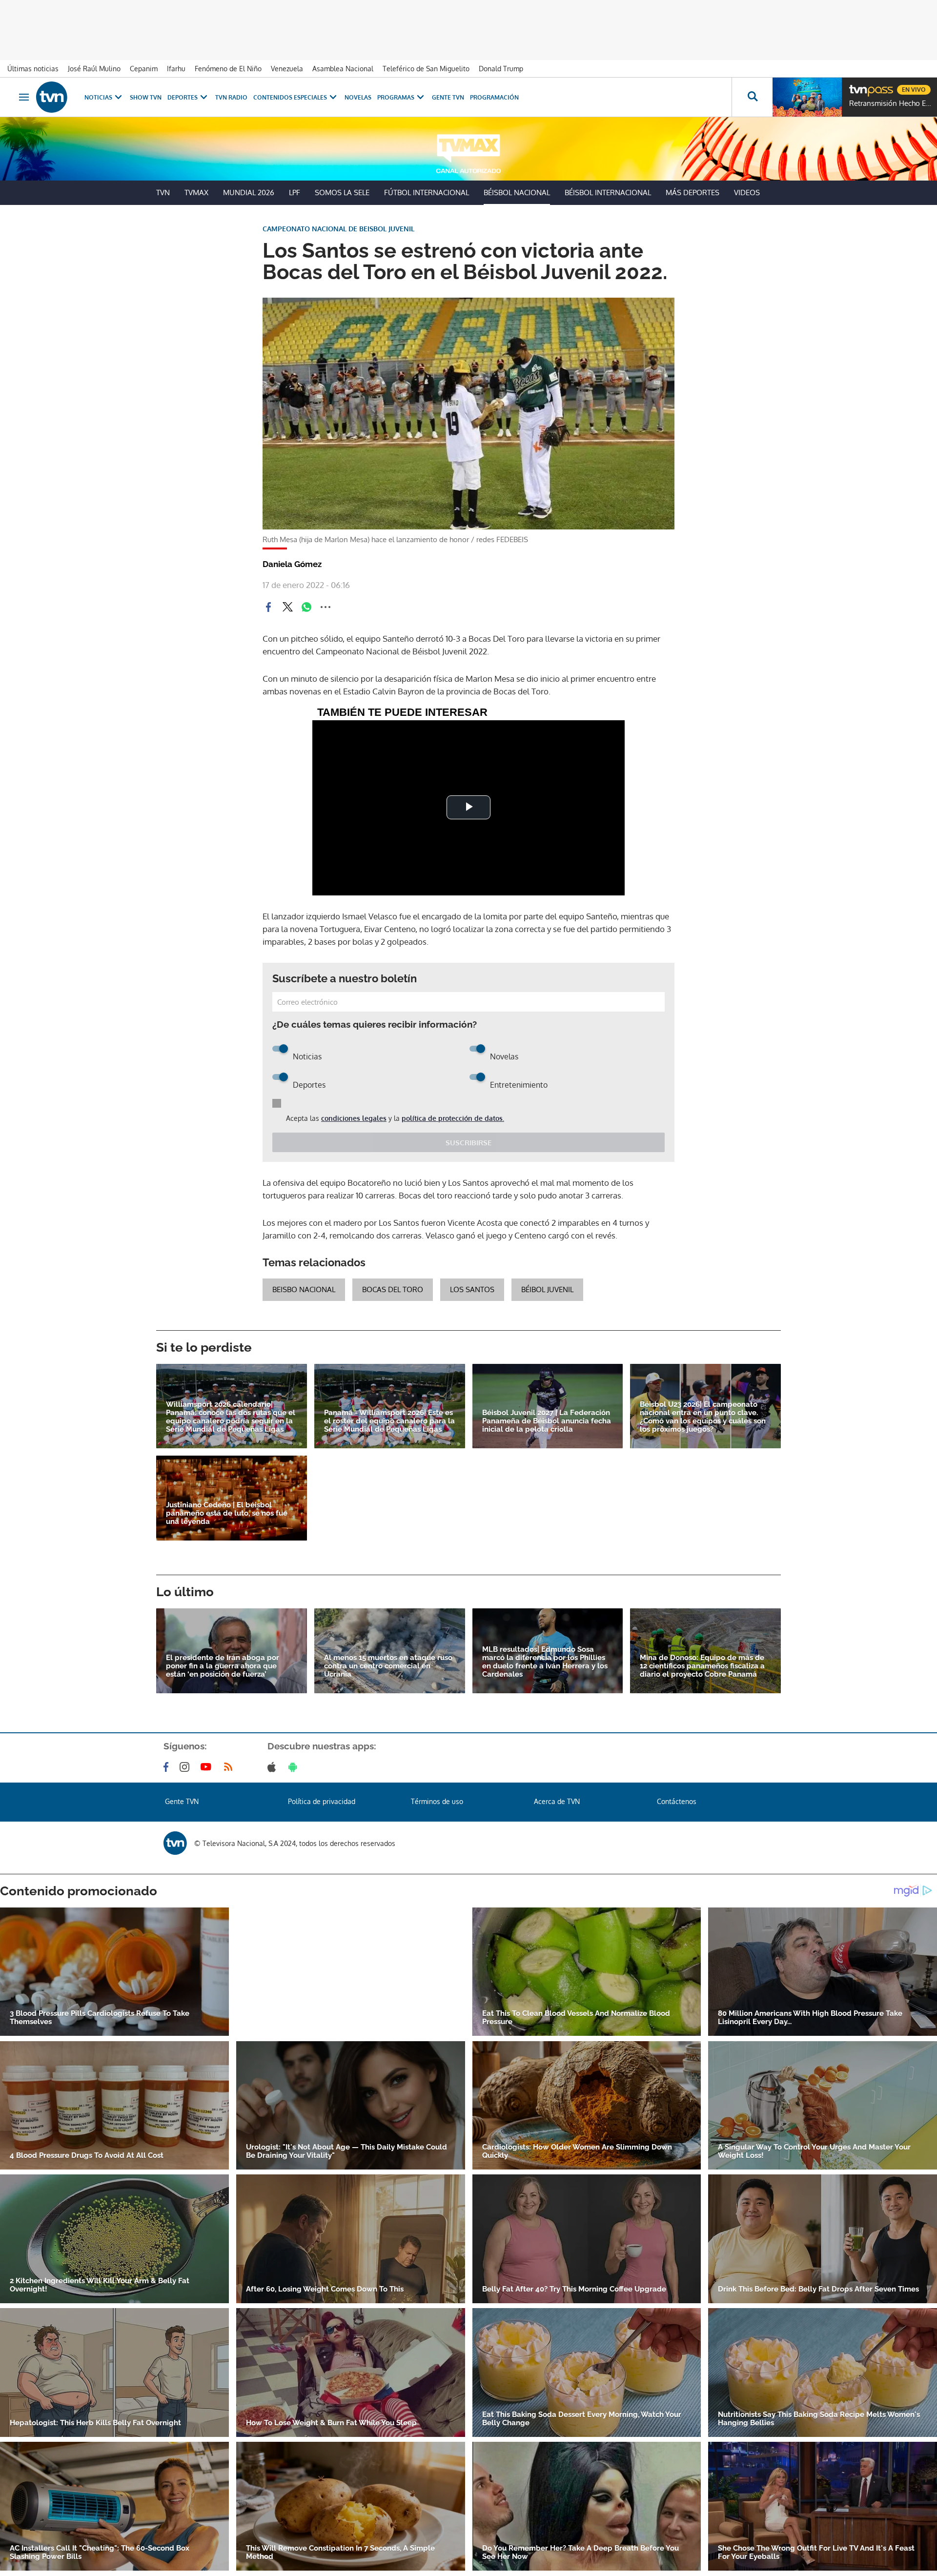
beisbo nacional (304, 1289)
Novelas (358, 97)
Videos (747, 193)
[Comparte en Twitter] (287, 607)
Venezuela (287, 69)
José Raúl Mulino (94, 69)
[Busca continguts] (752, 97)
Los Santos (472, 1289)
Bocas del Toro (393, 1289)
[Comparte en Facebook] (268, 607)
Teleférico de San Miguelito (426, 69)
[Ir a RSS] (230, 1767)
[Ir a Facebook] (168, 1767)
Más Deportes (693, 193)
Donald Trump (501, 69)
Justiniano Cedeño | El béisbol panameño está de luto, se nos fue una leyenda (227, 1513)
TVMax (196, 193)
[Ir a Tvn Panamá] (52, 97)
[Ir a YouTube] (208, 1767)
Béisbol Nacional (517, 193)
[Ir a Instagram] (186, 1767)
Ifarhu (176, 69)
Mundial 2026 (249, 193)
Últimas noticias (33, 69)
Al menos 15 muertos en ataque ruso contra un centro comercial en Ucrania (388, 1666)
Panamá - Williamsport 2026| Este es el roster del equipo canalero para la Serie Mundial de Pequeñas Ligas (389, 1421)
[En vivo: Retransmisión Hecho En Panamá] (807, 97)
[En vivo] (857, 86)
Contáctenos (677, 1801)
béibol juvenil (547, 1289)
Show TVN (146, 97)
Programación (494, 97)
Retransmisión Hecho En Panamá (891, 103)
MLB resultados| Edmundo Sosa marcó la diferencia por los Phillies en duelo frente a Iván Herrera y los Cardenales (545, 1662)
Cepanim (144, 69)
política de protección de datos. (453, 1118)
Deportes (183, 97)
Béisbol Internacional (608, 193)
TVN (163, 193)
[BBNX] (175, 1843)
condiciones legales (354, 1118)
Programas (396, 97)
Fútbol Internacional (427, 193)
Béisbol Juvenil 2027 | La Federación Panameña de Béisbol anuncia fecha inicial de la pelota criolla (547, 1421)
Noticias (98, 97)
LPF (295, 193)
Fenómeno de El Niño (228, 69)
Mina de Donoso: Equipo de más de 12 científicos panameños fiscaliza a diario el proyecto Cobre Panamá (702, 1666)
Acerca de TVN (557, 1801)
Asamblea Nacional (343, 69)
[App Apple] (274, 1767)
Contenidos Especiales (290, 97)
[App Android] (295, 1767)
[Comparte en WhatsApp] (306, 607)
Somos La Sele (342, 193)
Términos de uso (437, 1801)
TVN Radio (231, 97)
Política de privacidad (322, 1801)
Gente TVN (448, 97)
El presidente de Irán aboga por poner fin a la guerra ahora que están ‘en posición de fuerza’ (223, 1666)
